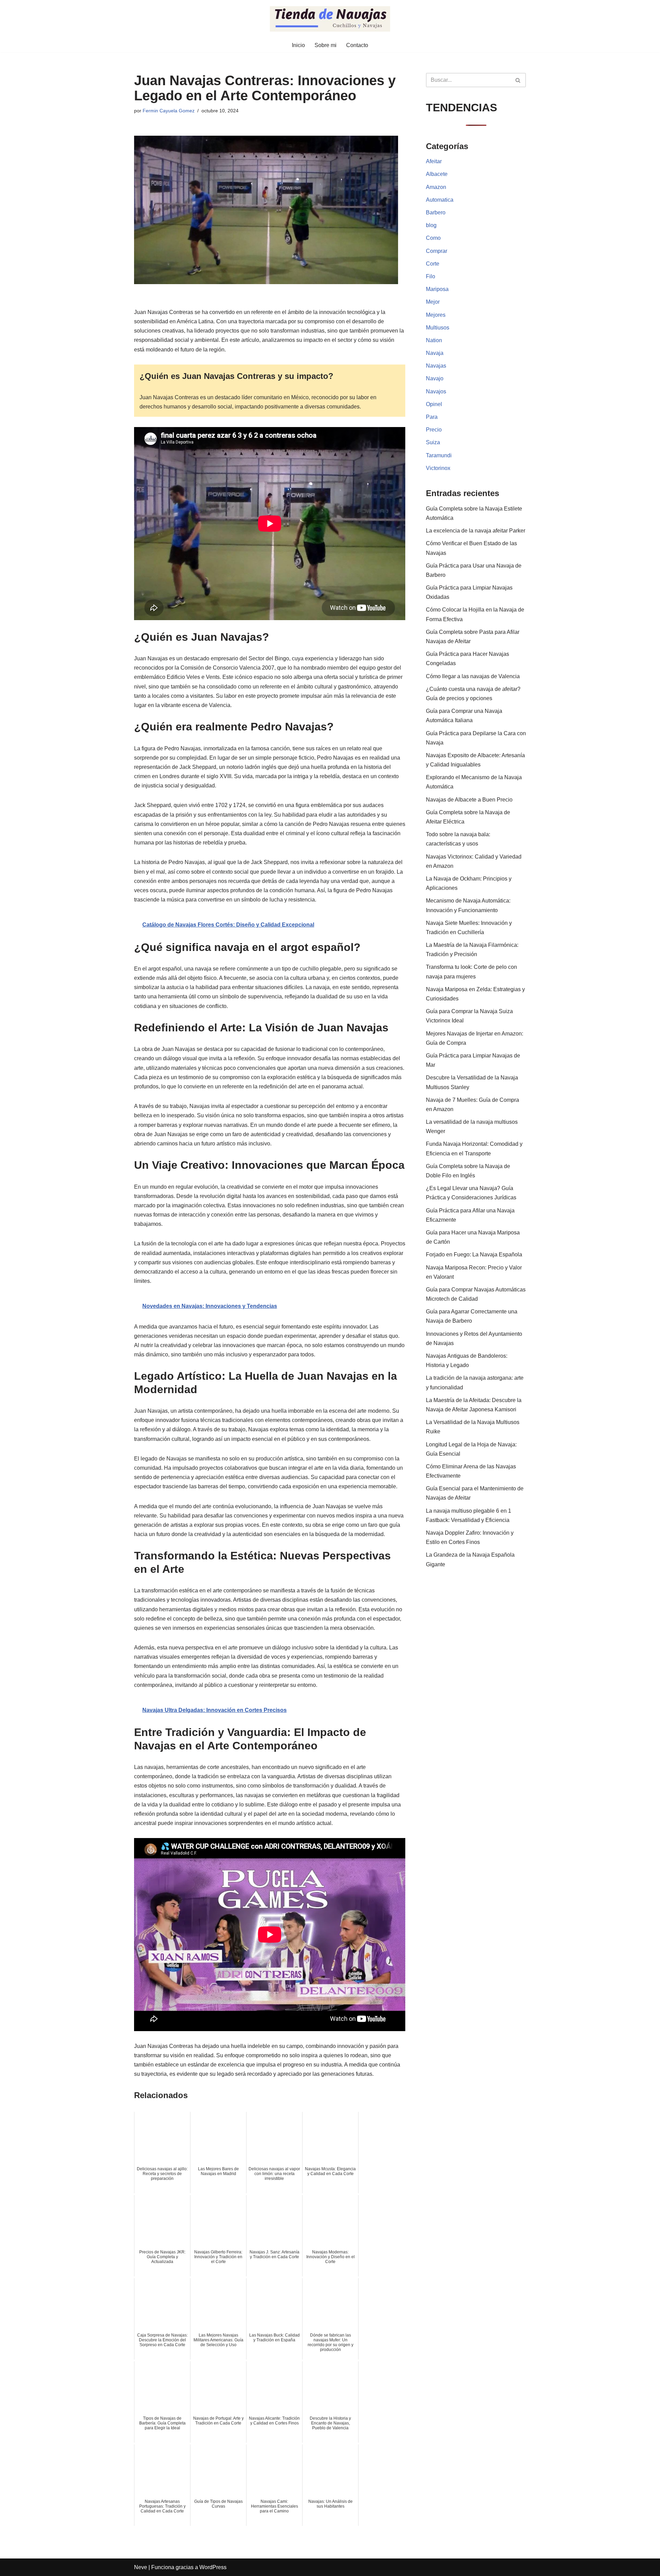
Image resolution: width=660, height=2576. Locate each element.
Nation (434, 340)
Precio (434, 430)
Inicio (298, 45)
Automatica (440, 200)
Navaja (435, 353)
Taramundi (439, 455)
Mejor (433, 302)
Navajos (436, 391)
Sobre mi (326, 45)
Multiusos (438, 328)
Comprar (437, 251)
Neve (141, 2567)
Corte (433, 264)
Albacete (437, 174)
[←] (330, 19)
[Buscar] (518, 80)
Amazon (436, 187)
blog (431, 225)
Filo (431, 276)
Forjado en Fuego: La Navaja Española (474, 1255)
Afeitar (434, 161)
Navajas (436, 366)
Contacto (357, 45)
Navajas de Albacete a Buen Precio (469, 800)
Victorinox (438, 468)
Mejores (436, 315)
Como (433, 238)
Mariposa (437, 289)
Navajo (435, 378)
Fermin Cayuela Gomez (169, 111)
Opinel (434, 404)
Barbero (436, 212)
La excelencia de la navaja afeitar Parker (476, 531)
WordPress (213, 2567)
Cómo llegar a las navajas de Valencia (473, 676)
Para (432, 417)
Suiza (433, 442)
